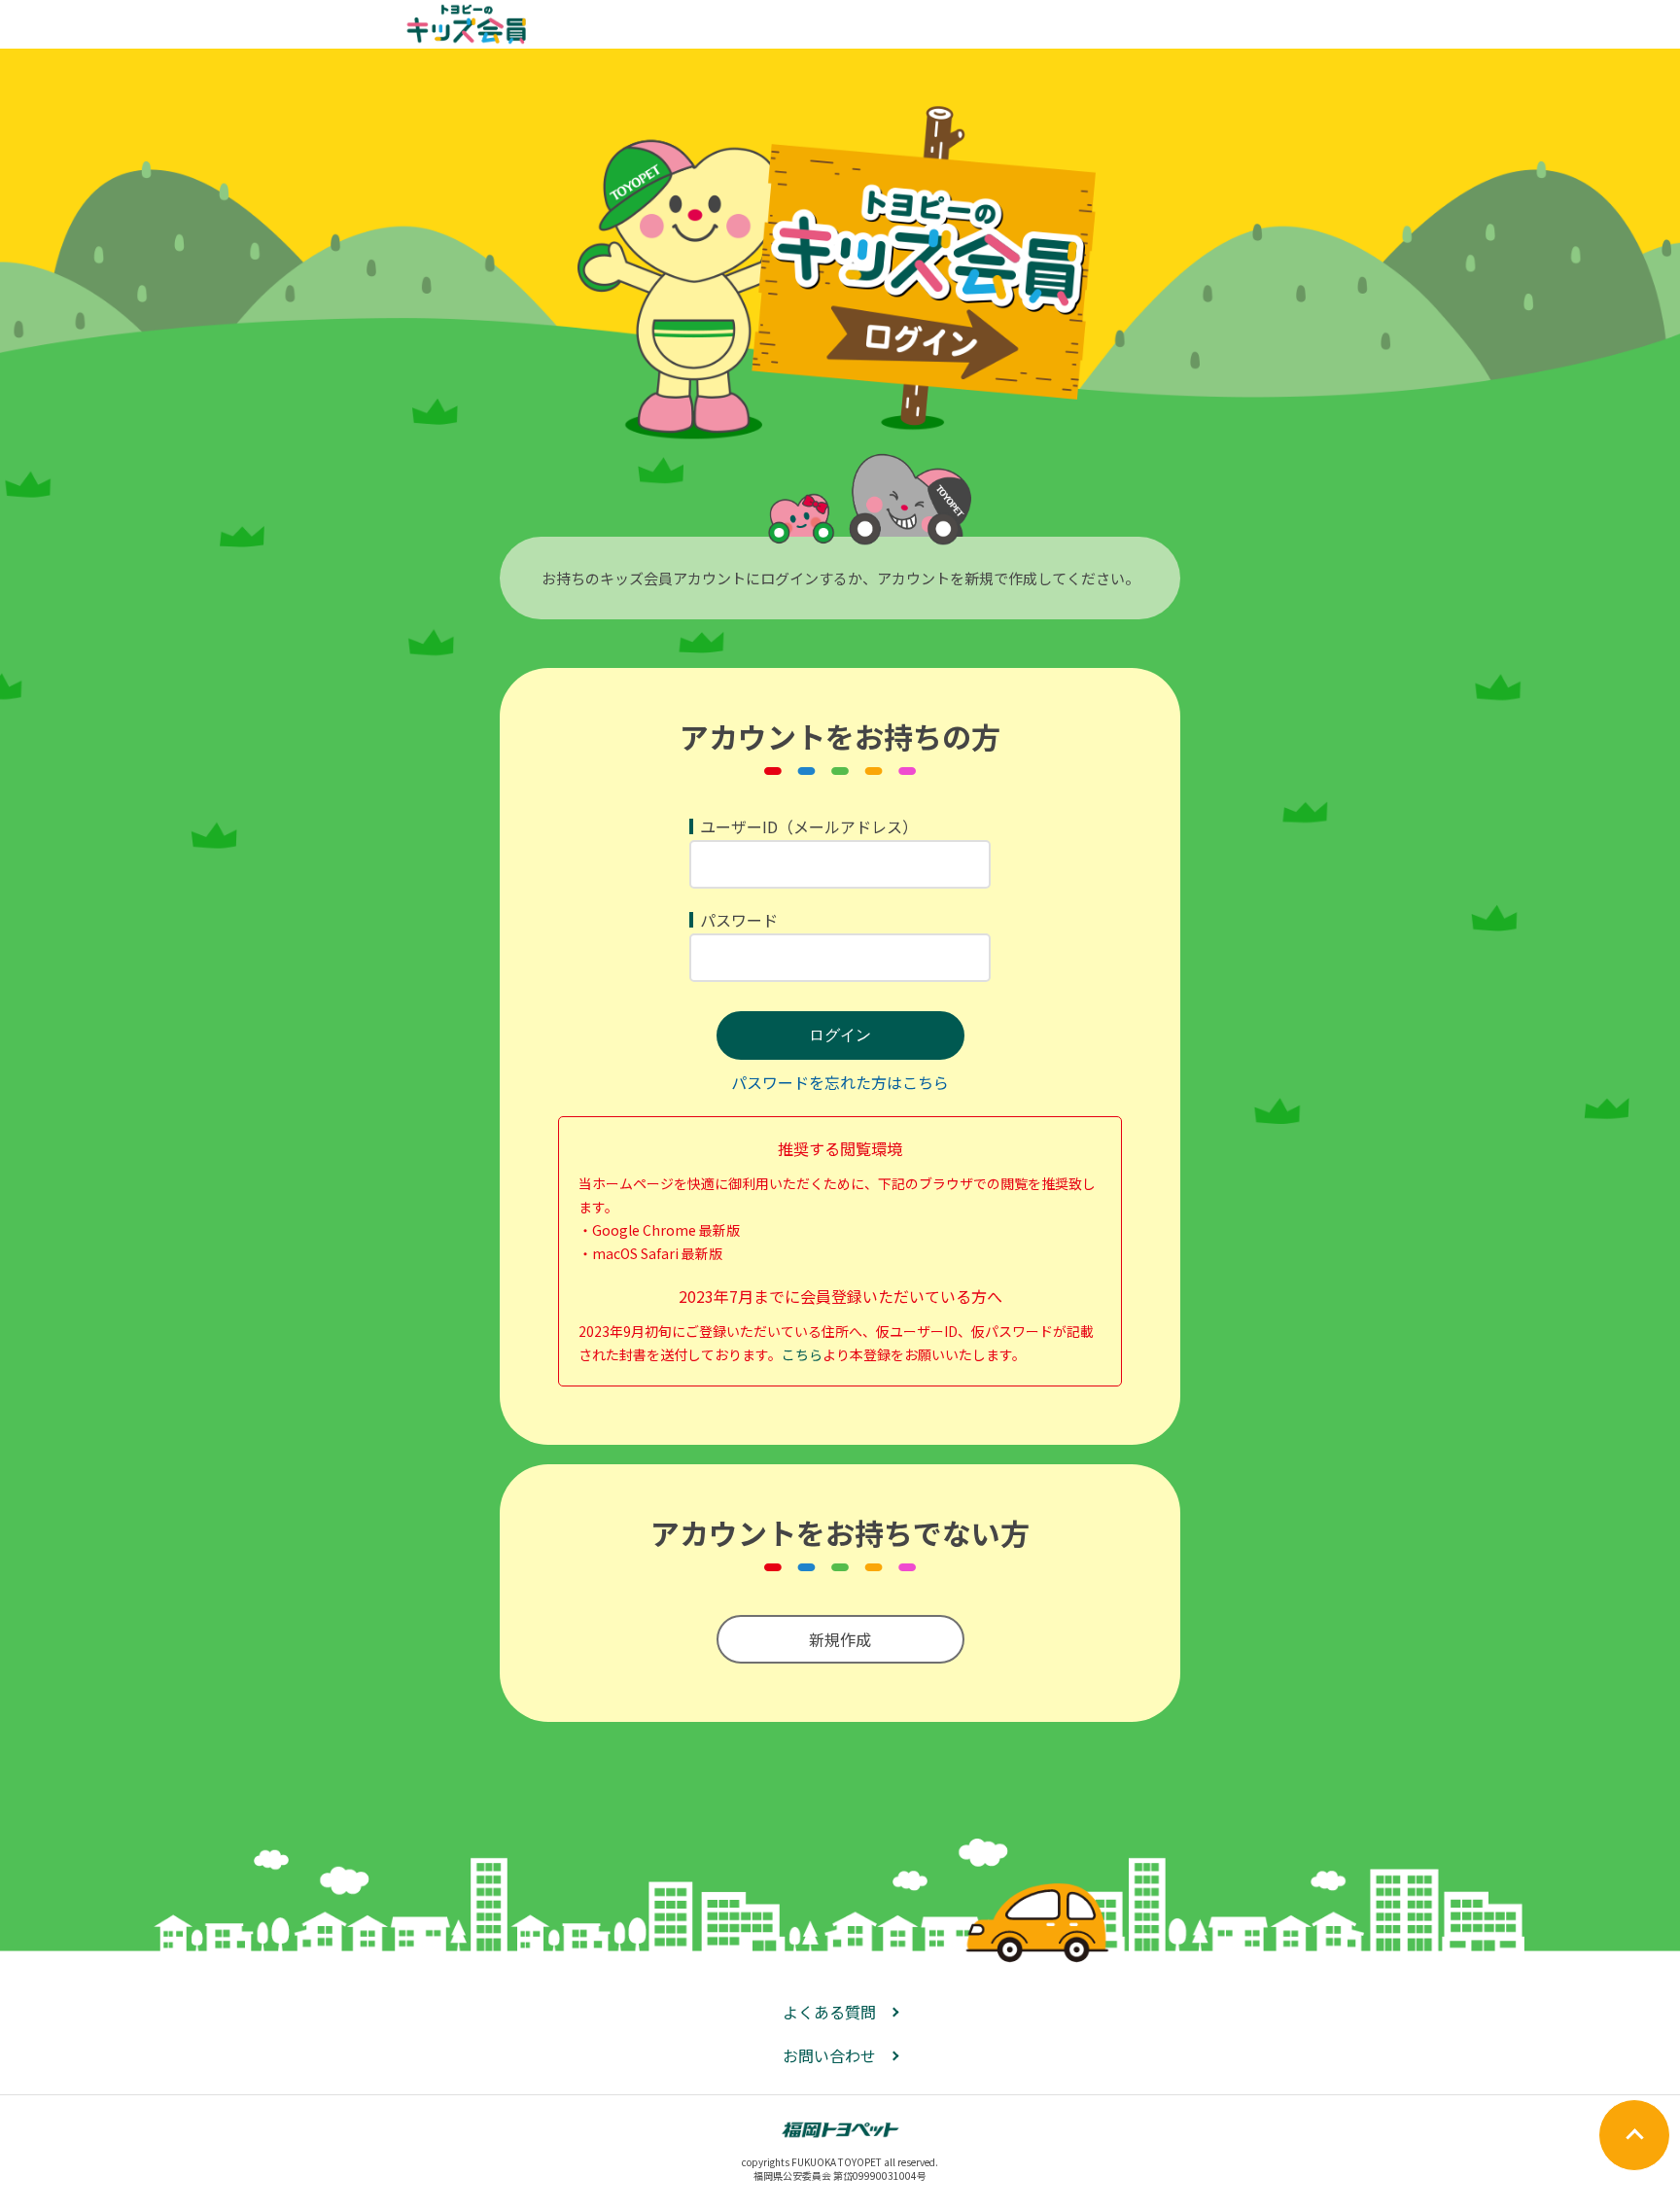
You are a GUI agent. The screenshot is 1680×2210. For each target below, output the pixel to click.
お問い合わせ (829, 2055)
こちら (802, 1354)
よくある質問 (829, 2012)
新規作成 (840, 1639)
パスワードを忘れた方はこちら (840, 1082)
